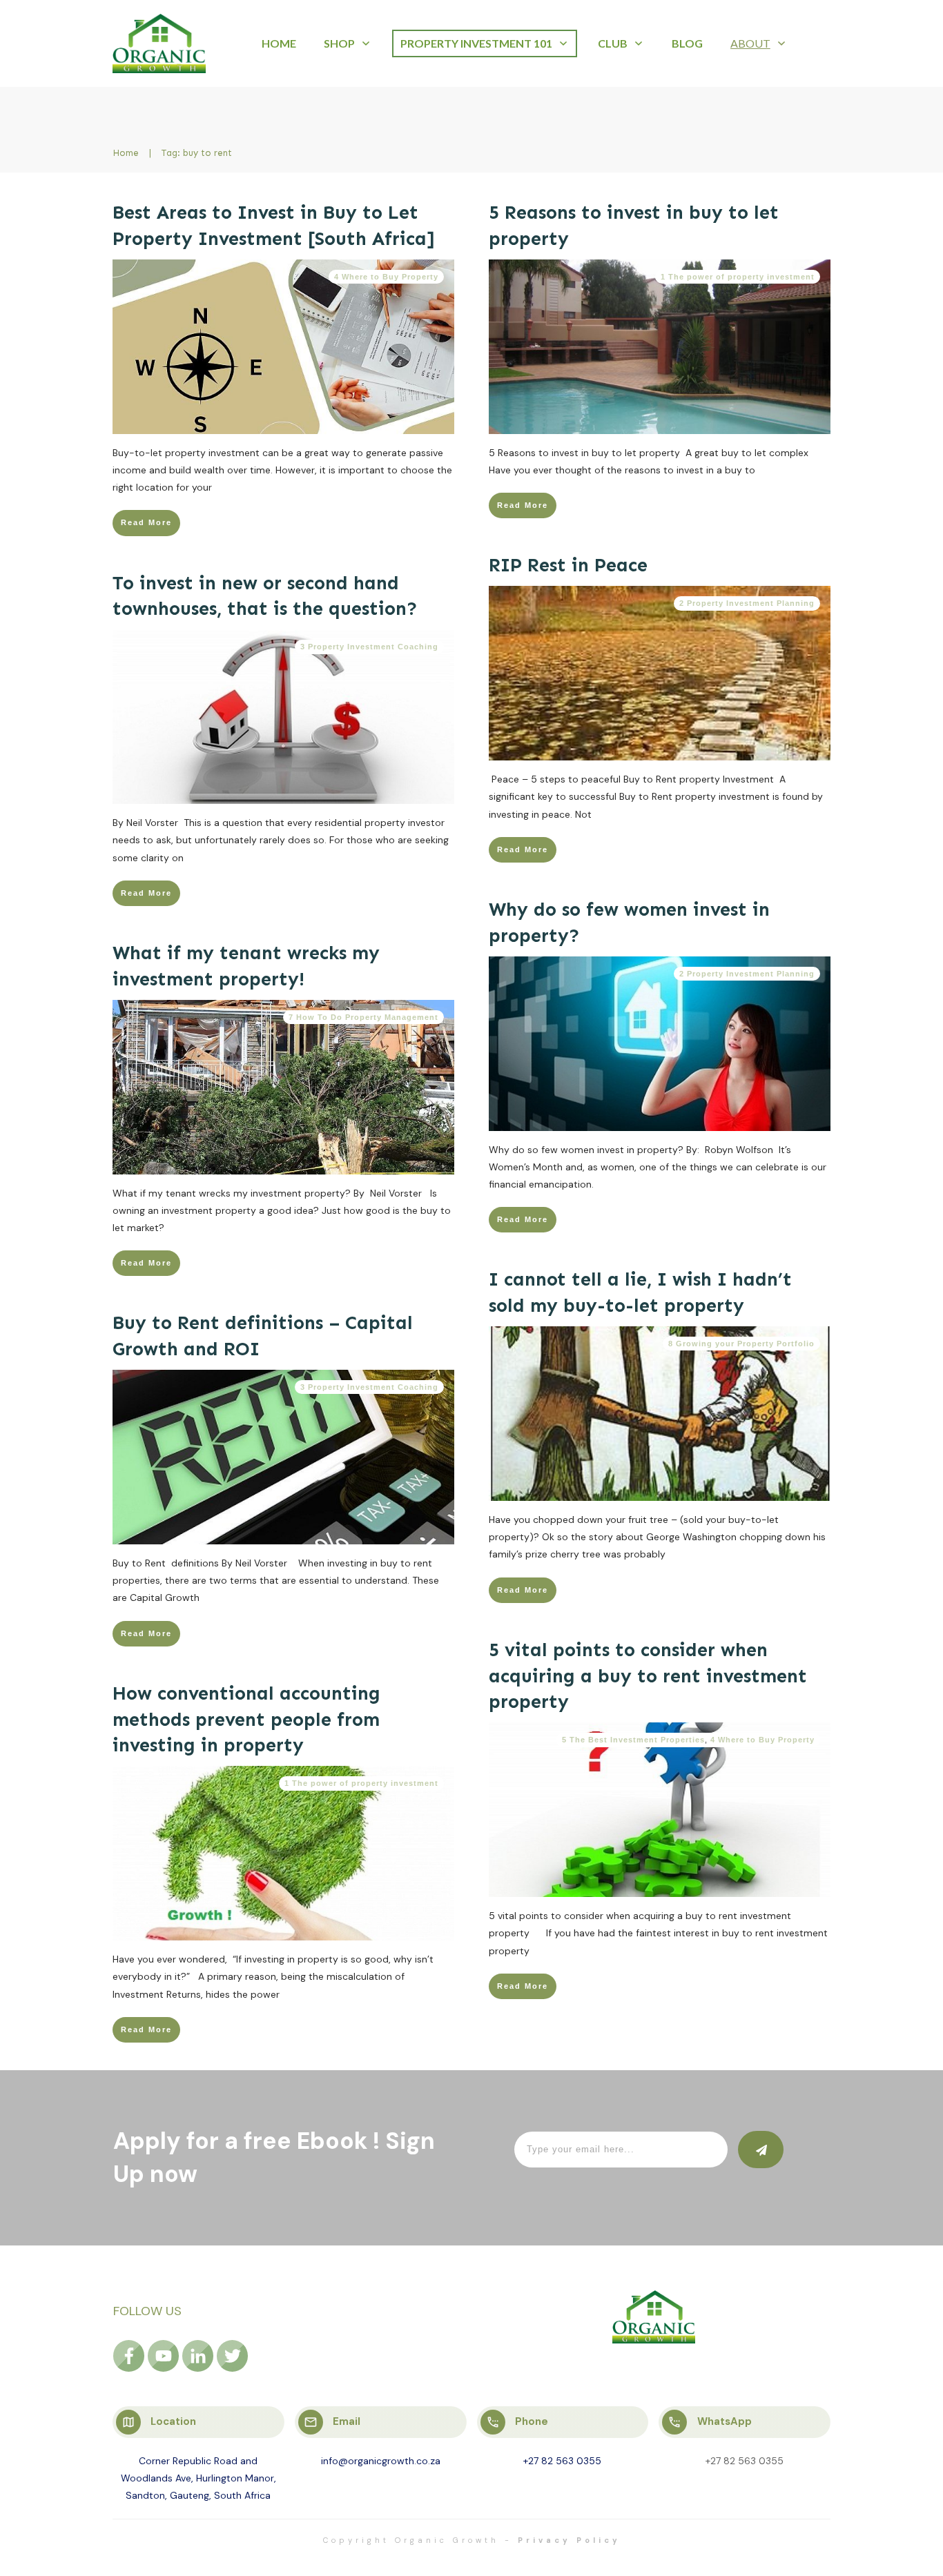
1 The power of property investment (738, 277)
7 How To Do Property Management (363, 1017)
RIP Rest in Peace (568, 565)
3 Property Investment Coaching (369, 647)
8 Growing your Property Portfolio (741, 1344)
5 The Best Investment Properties (633, 1740)
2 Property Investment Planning (747, 603)
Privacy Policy (569, 2540)
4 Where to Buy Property (386, 277)
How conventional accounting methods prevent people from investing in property (246, 1720)
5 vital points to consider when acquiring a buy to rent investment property (648, 1676)
